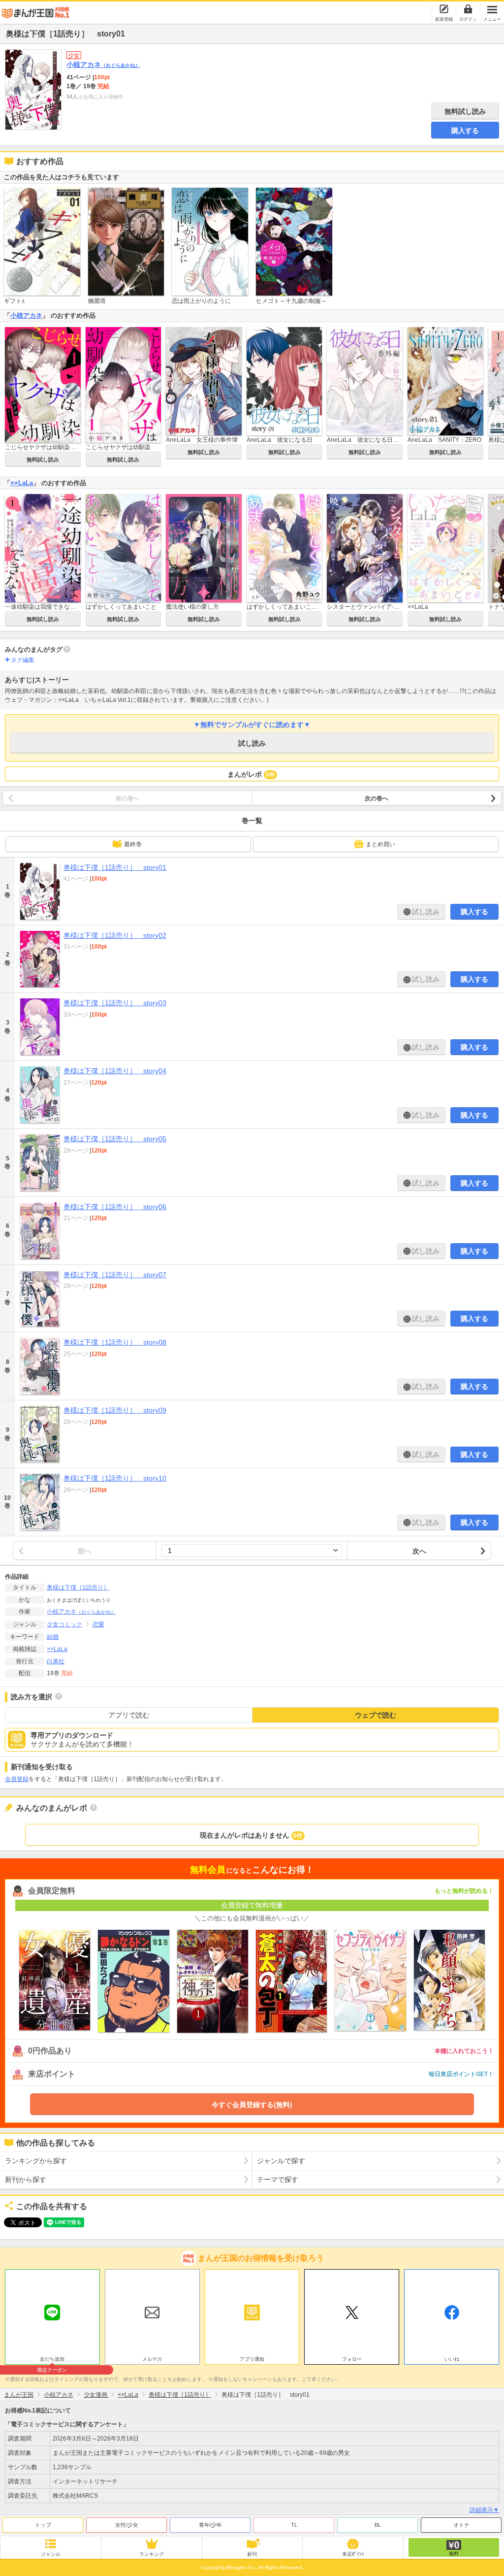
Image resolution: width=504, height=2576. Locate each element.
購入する (465, 131)
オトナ (461, 2525)
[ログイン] (468, 9)
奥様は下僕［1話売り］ (78, 1587)
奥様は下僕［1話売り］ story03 (115, 1003)
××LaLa (22, 483)
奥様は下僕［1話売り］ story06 (115, 1207)
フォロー (352, 2359)
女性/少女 (127, 2525)
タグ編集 (23, 660)
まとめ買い (380, 844)
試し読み (252, 743)
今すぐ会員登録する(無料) (252, 2105)
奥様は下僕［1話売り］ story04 (115, 1071)
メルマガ (152, 2359)
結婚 (53, 1637)
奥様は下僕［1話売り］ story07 (115, 1275)
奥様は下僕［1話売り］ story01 (115, 867)
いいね (452, 2359)
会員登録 (17, 1779)
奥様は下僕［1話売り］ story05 (115, 1139)
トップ (43, 2525)
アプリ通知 (252, 2359)
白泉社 (56, 1661)
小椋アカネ (103, 65)
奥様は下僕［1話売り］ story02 (115, 935)
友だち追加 (52, 2360)
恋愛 (98, 1624)
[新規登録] (444, 9)
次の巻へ (377, 798)
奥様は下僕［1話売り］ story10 (115, 1478)
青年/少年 (210, 2525)
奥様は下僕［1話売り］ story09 (115, 1410)
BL (378, 2525)
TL (294, 2525)
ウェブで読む (376, 1715)
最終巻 (133, 844)
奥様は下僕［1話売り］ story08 (115, 1342)
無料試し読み (465, 111)
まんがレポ (251, 774)
